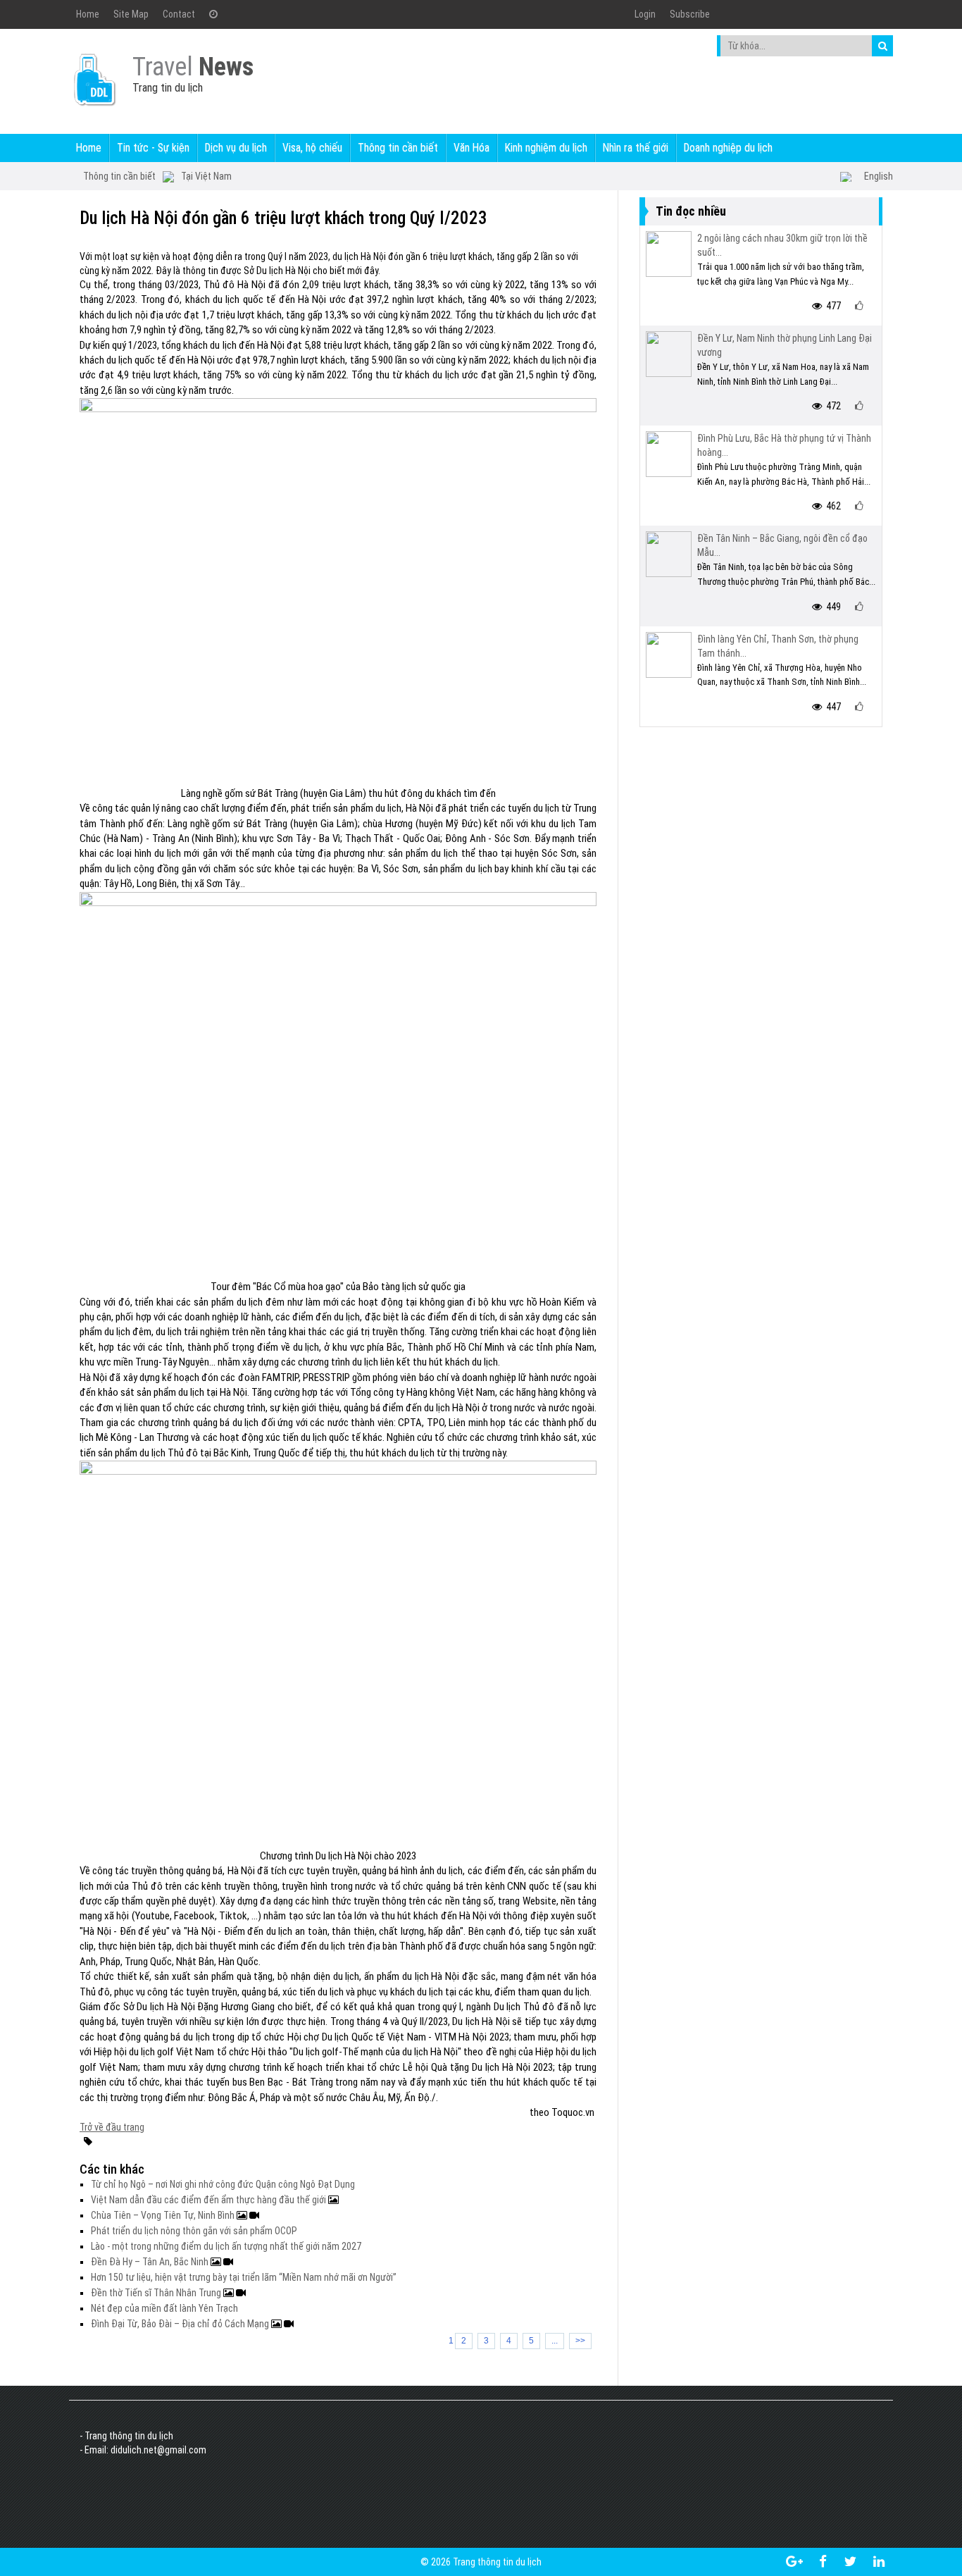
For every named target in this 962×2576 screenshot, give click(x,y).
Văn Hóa (471, 148)
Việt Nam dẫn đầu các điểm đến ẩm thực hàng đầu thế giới (210, 2200)
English (879, 176)
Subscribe (690, 14)
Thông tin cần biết (398, 148)
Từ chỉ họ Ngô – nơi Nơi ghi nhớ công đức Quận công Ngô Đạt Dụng (223, 2184)
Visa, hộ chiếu (312, 148)
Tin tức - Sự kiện (153, 148)
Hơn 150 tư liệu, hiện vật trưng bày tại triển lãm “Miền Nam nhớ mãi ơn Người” (244, 2277)
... (555, 2341)
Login (645, 14)
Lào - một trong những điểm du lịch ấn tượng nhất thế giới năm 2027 (226, 2246)
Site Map (131, 14)
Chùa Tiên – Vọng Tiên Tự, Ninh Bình (164, 2215)
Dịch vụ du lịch (236, 148)
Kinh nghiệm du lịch (546, 148)
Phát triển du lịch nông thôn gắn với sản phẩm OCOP (194, 2231)
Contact (179, 14)
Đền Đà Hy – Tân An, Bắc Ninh (151, 2262)
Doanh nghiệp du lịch (728, 148)
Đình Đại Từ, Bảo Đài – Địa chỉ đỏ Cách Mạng (181, 2324)
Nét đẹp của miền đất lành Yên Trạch (164, 2308)
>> (580, 2341)
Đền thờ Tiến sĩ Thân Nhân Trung (157, 2293)
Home (88, 14)
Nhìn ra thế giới (636, 148)
